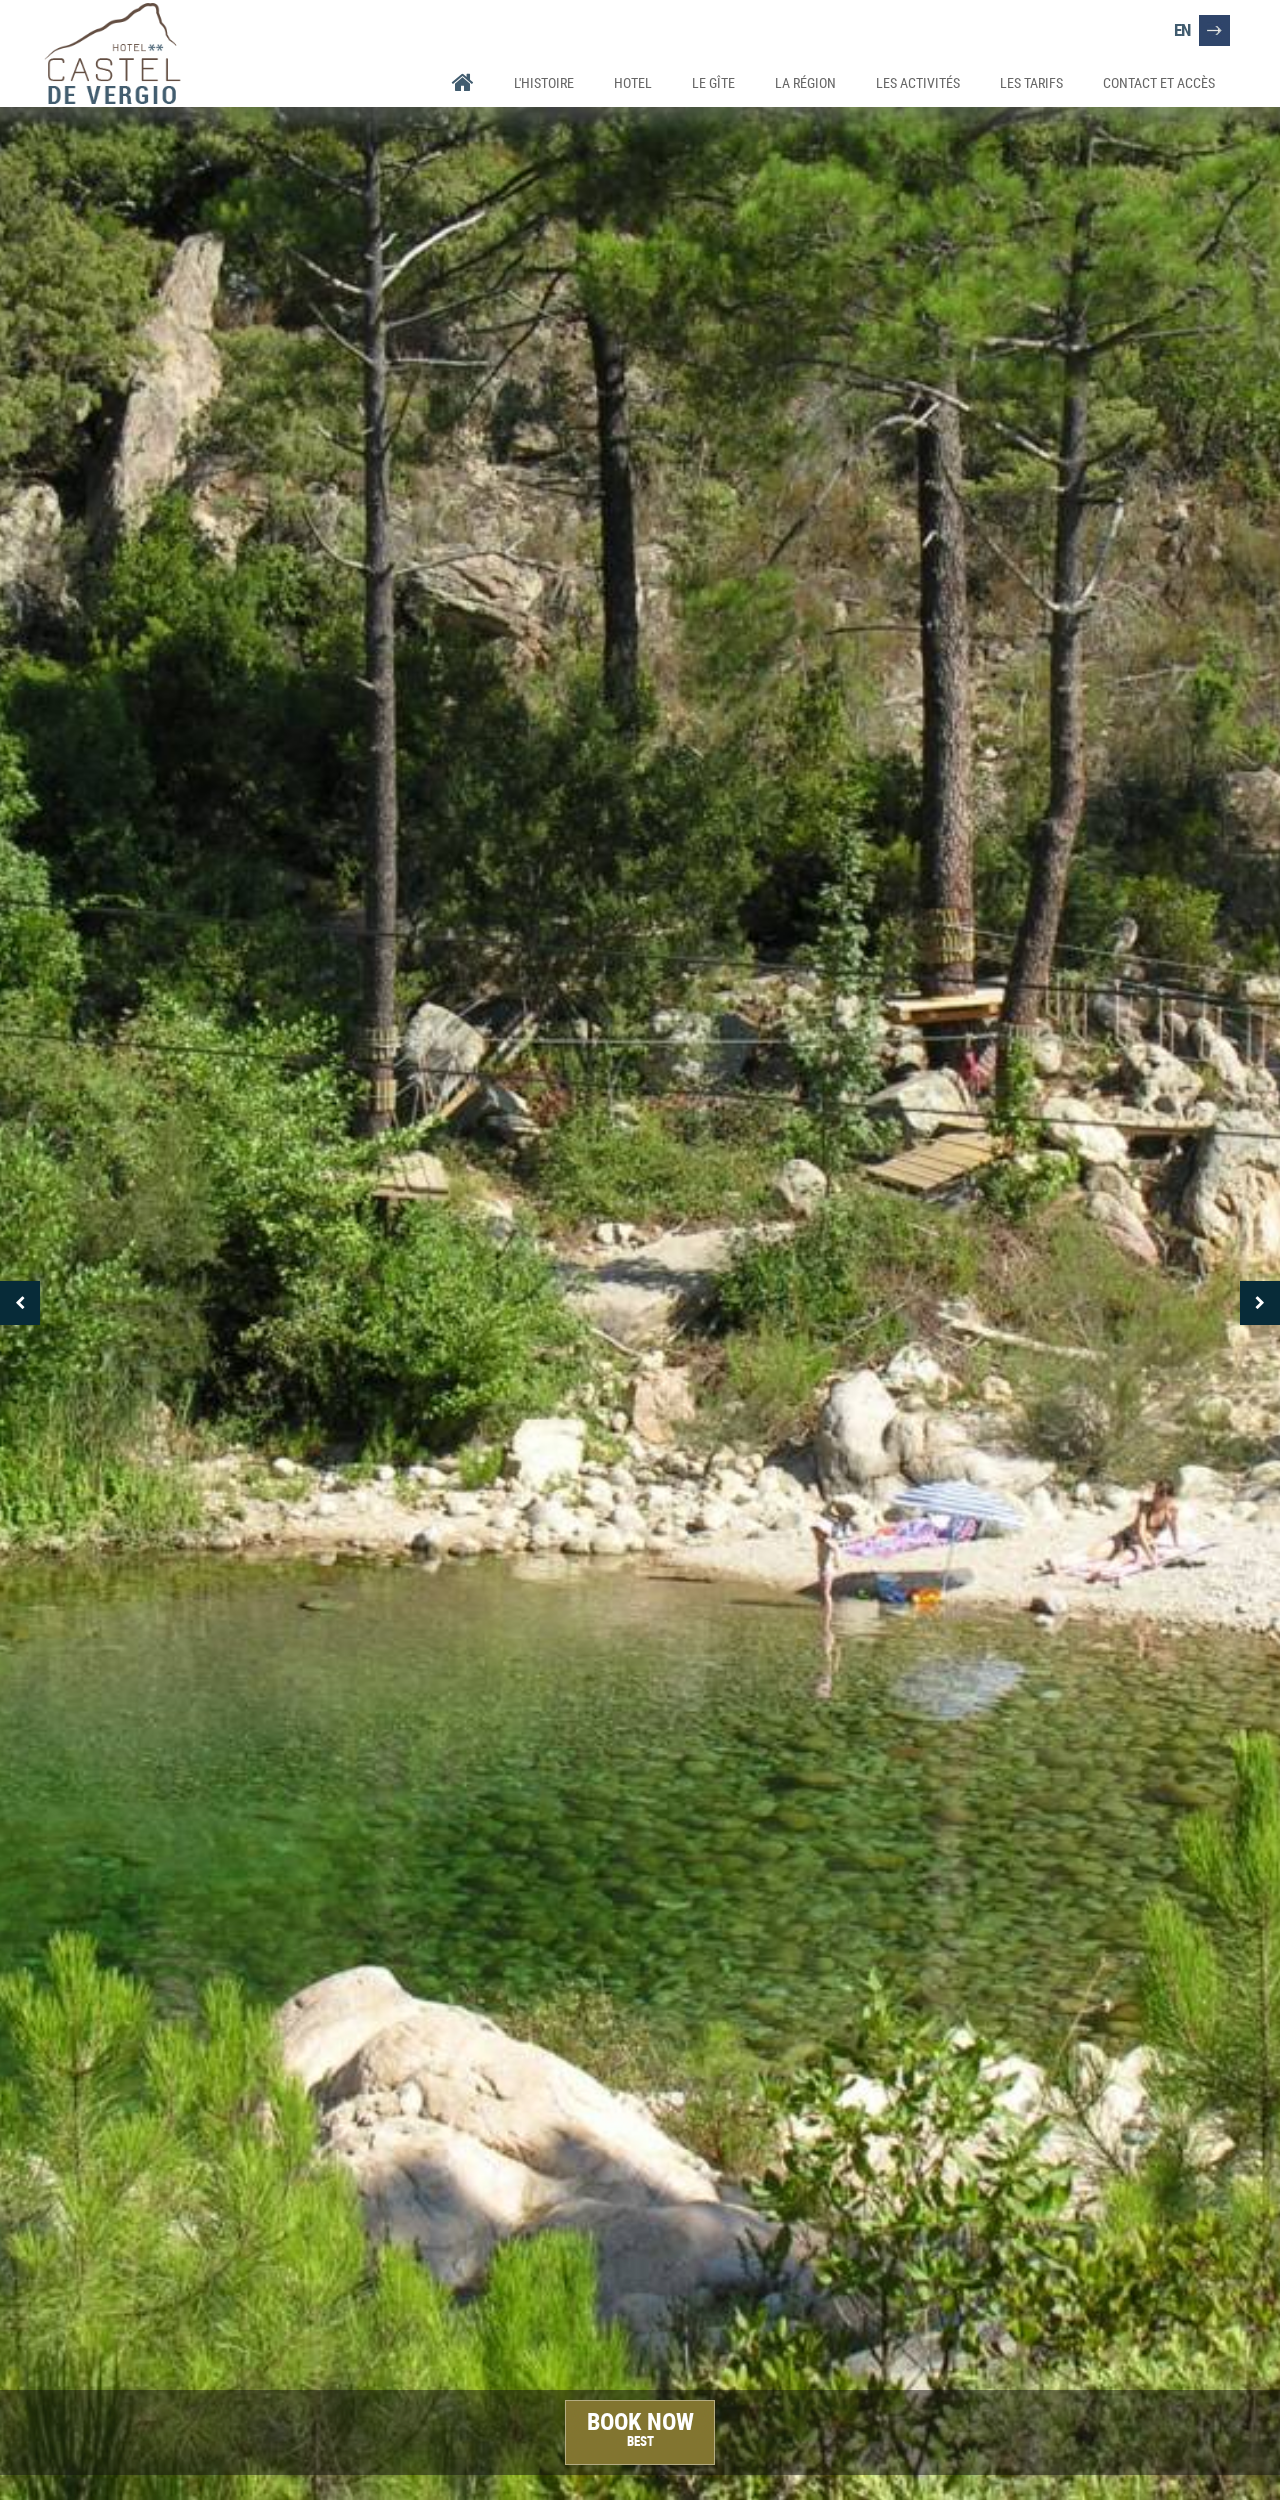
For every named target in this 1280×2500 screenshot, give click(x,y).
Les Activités (918, 82)
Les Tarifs (1031, 82)
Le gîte (713, 82)
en (1182, 29)
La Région (805, 82)
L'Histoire (544, 82)
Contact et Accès (1159, 82)
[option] (640, 1302)
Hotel (633, 82)
